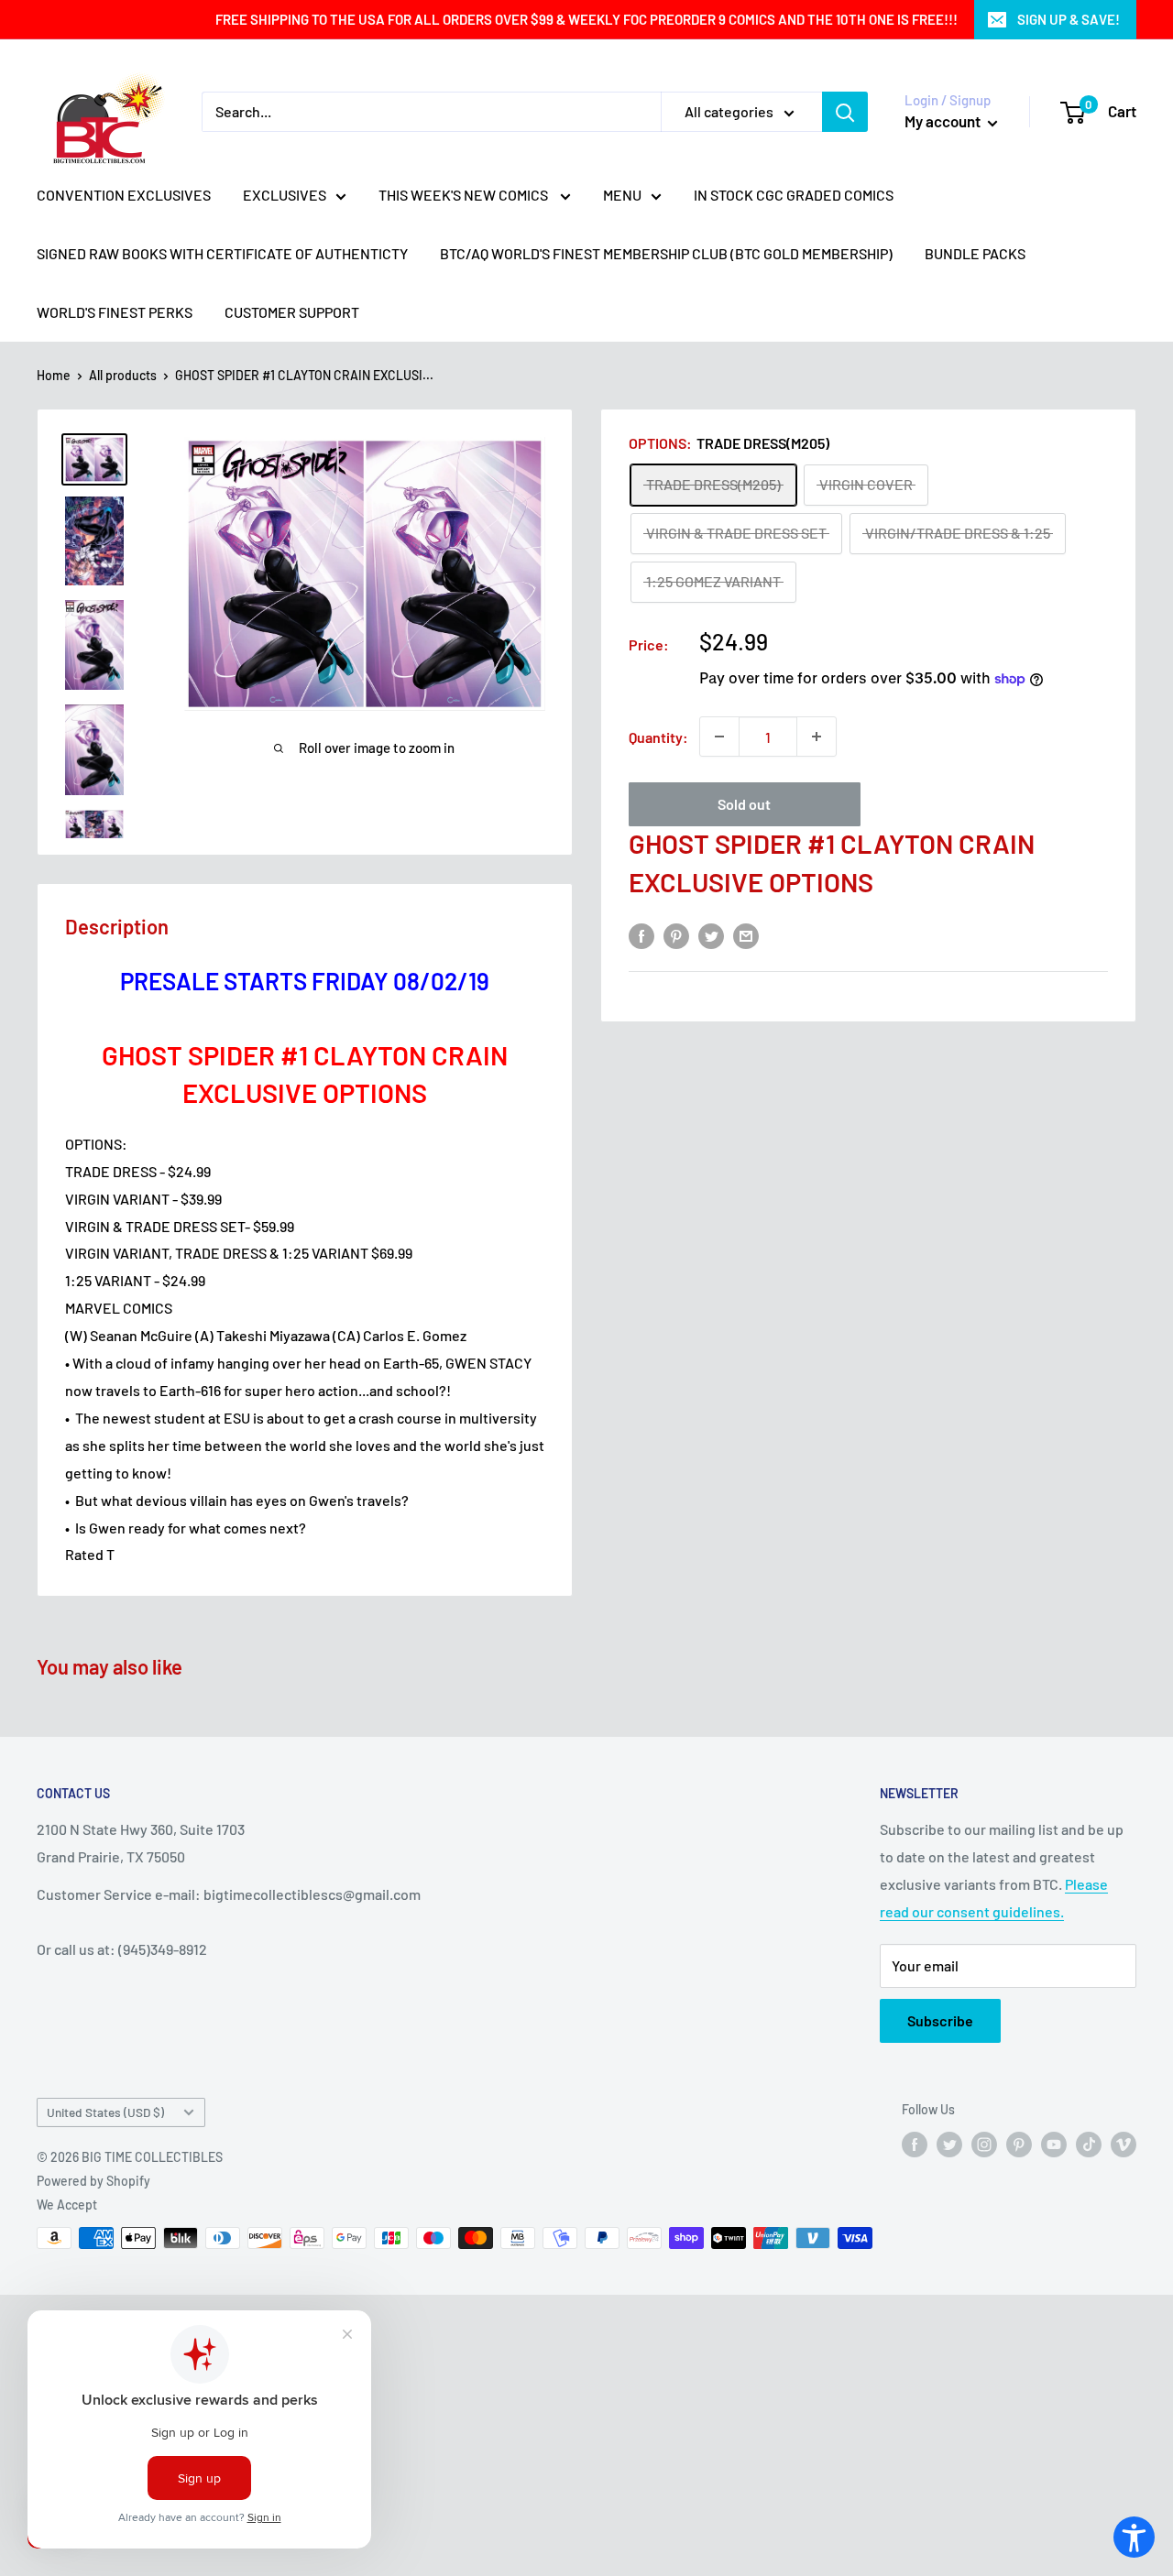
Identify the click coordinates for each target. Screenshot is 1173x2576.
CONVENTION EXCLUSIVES (124, 195)
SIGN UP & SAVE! (1069, 19)
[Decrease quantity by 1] (719, 737)
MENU (622, 195)
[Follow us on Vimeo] (1124, 2145)
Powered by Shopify (93, 2181)
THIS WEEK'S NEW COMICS (465, 195)
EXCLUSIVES (285, 195)
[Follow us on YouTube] (1054, 2145)
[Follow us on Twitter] (949, 2145)
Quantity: (658, 737)
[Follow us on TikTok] (1089, 2145)
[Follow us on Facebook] (915, 2145)
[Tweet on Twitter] (711, 935)
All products (123, 375)
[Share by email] (746, 935)
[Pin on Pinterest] (676, 935)
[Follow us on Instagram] (984, 2145)
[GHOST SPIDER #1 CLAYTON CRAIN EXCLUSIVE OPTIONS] (94, 459)
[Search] (845, 112)
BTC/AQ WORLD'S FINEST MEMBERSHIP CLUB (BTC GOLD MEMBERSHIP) (666, 253)
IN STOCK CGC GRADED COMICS (794, 195)
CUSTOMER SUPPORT (292, 312)
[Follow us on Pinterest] (1019, 2145)
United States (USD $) (105, 2112)
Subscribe (940, 2020)
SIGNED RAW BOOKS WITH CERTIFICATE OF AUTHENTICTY (222, 253)
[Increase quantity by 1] (817, 737)
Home (54, 375)
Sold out (744, 804)
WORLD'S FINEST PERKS (115, 312)
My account (944, 121)
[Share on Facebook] (641, 935)
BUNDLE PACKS (975, 253)
